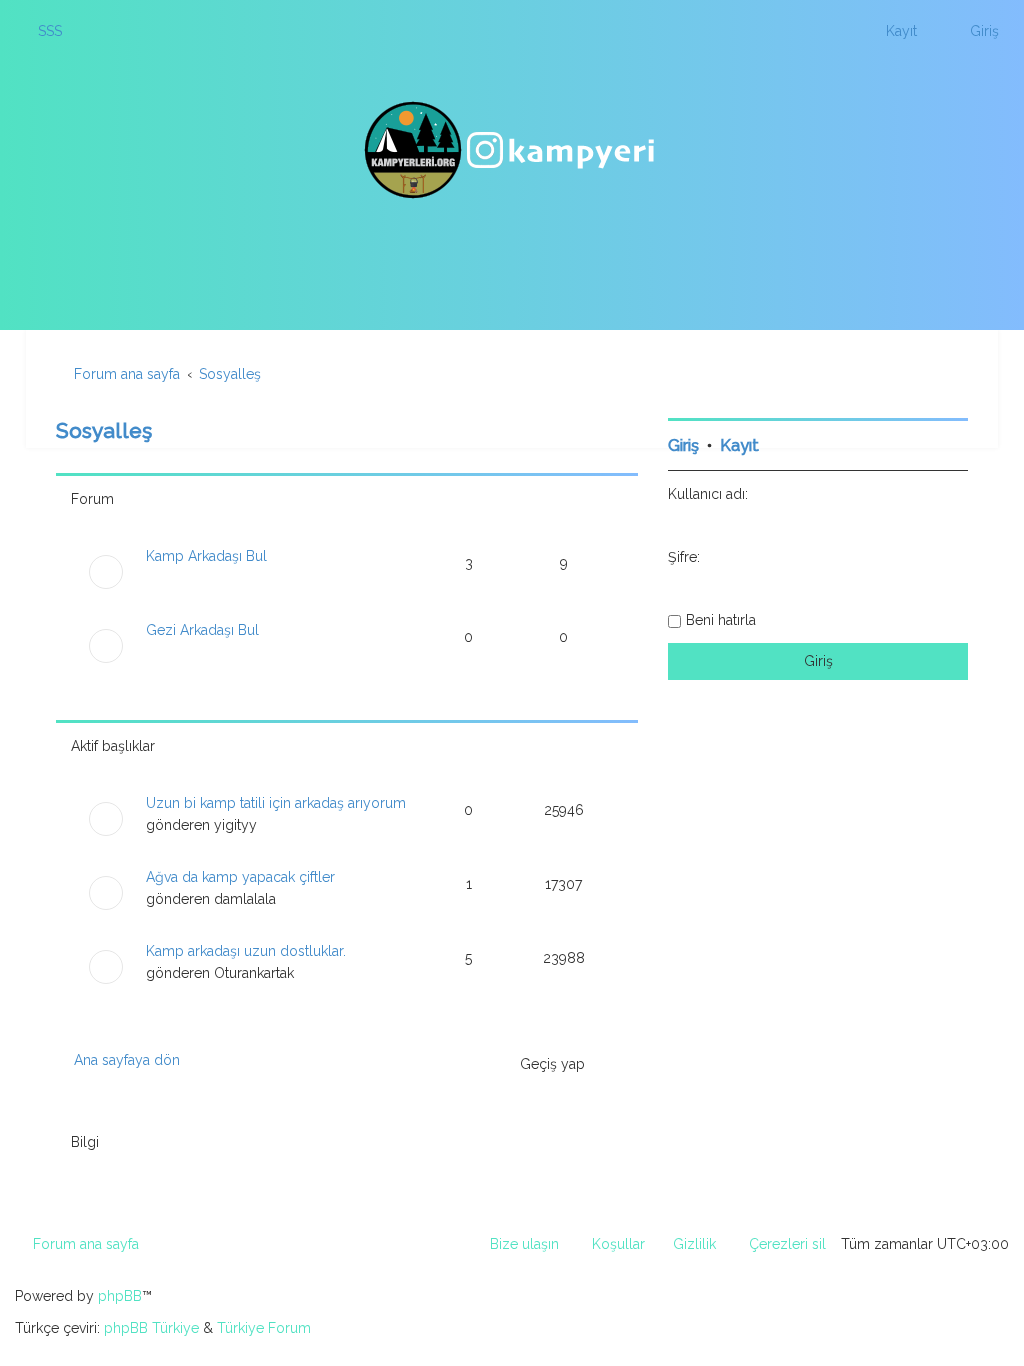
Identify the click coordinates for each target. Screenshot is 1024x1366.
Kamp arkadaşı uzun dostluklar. (246, 951)
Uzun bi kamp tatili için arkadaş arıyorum (276, 803)
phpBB (120, 1296)
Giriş (683, 445)
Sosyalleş (104, 430)
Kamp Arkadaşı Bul (206, 556)
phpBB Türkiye (151, 1328)
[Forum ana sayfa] (512, 150)
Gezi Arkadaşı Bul (202, 630)
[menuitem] (41, 31)
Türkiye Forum (264, 1328)
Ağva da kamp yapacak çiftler (240, 877)
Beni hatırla (721, 620)
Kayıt (739, 445)
